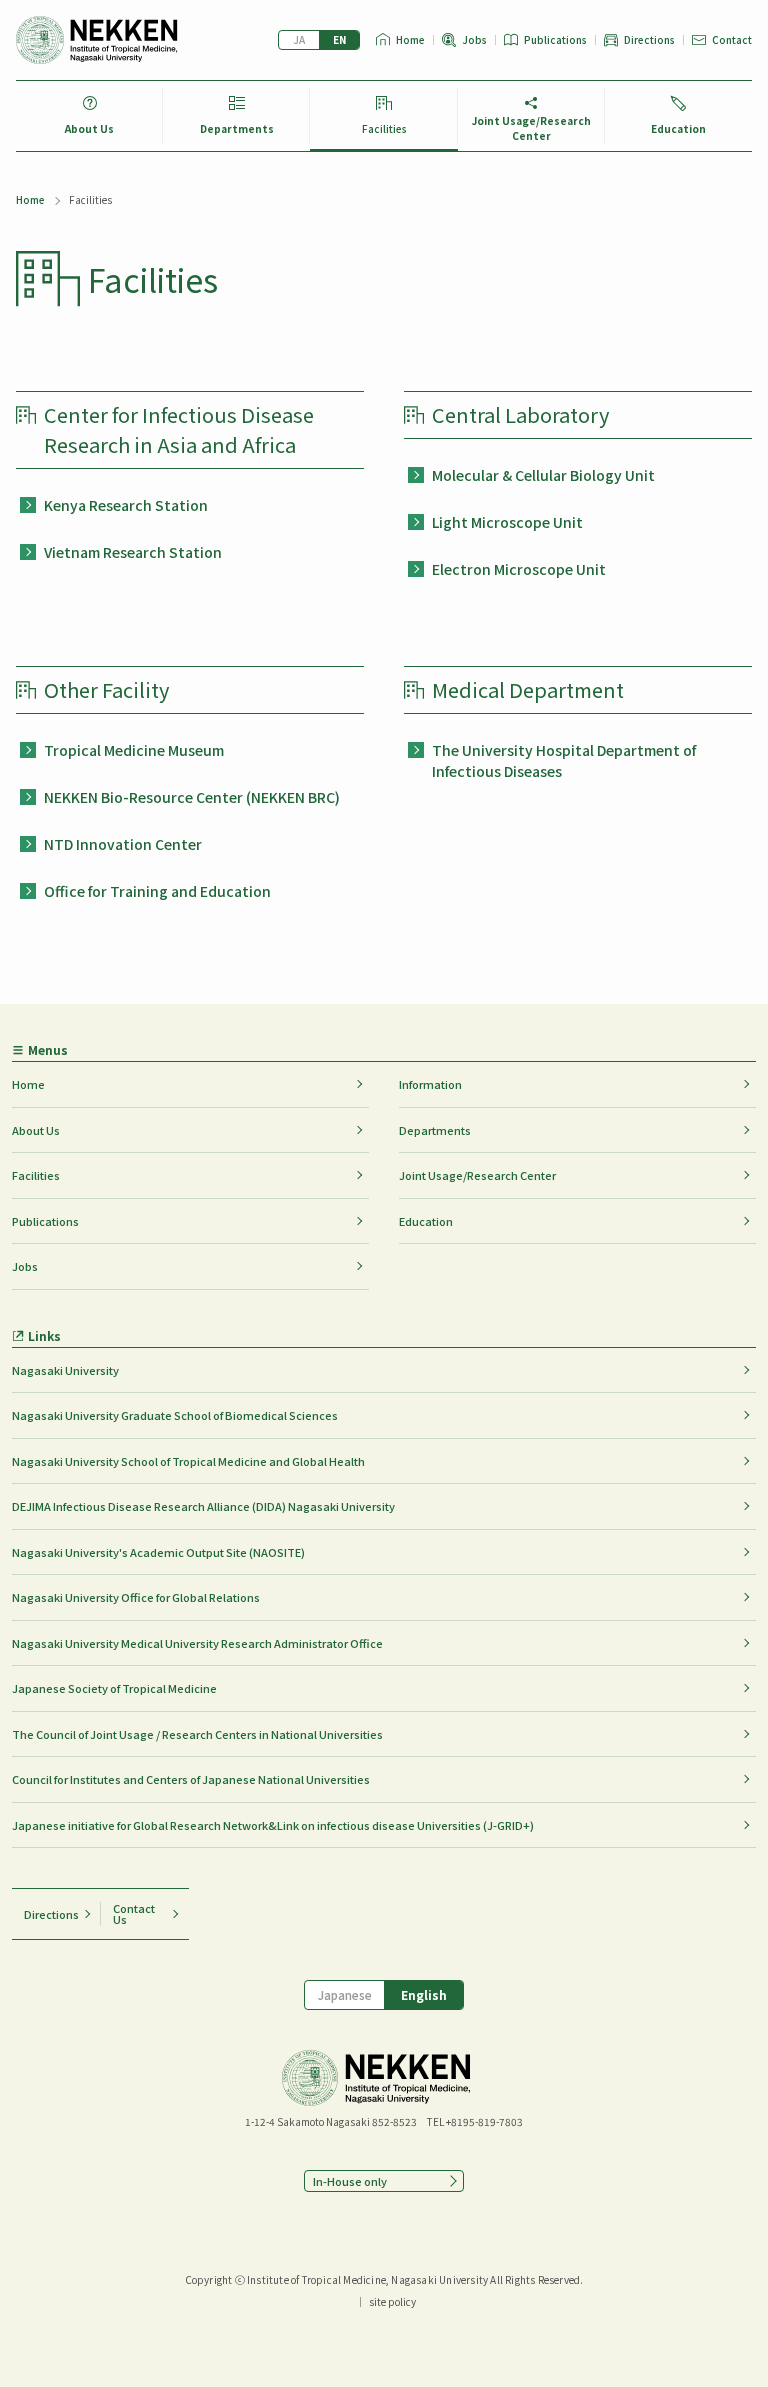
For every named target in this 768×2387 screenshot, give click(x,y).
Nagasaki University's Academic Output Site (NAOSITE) (158, 1552)
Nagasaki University (65, 1370)
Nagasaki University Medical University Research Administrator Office (197, 1643)
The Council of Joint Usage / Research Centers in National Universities (197, 1734)
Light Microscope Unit (507, 522)
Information (430, 1084)
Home (410, 40)
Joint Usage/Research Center (531, 128)
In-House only (350, 2181)
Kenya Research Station (126, 505)
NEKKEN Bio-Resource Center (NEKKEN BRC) (192, 797)
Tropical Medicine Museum (134, 750)
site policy (392, 2301)
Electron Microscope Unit (519, 569)
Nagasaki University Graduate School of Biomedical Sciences (175, 1415)
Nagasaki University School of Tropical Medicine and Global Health (188, 1461)
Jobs (474, 40)
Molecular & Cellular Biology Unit (543, 475)
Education (678, 128)
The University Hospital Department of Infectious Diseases (564, 760)
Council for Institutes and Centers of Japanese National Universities (191, 1779)
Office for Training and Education (157, 891)
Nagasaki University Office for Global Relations (136, 1597)
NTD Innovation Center (123, 844)
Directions (649, 40)
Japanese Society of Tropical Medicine (114, 1688)
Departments (237, 128)
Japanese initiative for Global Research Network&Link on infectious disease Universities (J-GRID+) (273, 1825)
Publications (555, 40)
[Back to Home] (97, 40)
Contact (732, 40)
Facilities (384, 128)
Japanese (299, 40)
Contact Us (134, 1913)
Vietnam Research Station (133, 552)
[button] (384, 2181)
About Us (89, 128)
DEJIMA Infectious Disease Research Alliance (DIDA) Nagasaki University (203, 1506)
